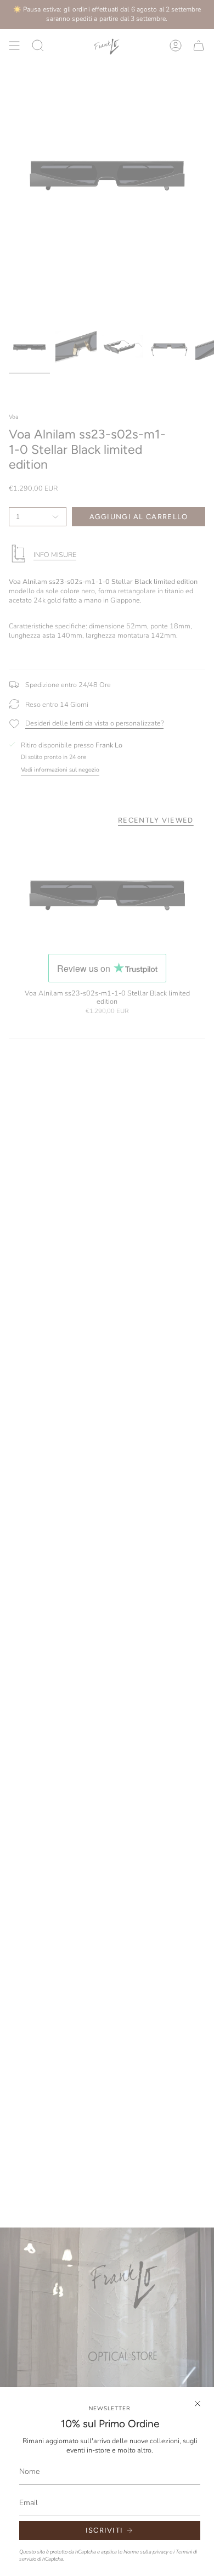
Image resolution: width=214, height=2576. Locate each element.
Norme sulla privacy (146, 2552)
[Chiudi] (198, 2404)
